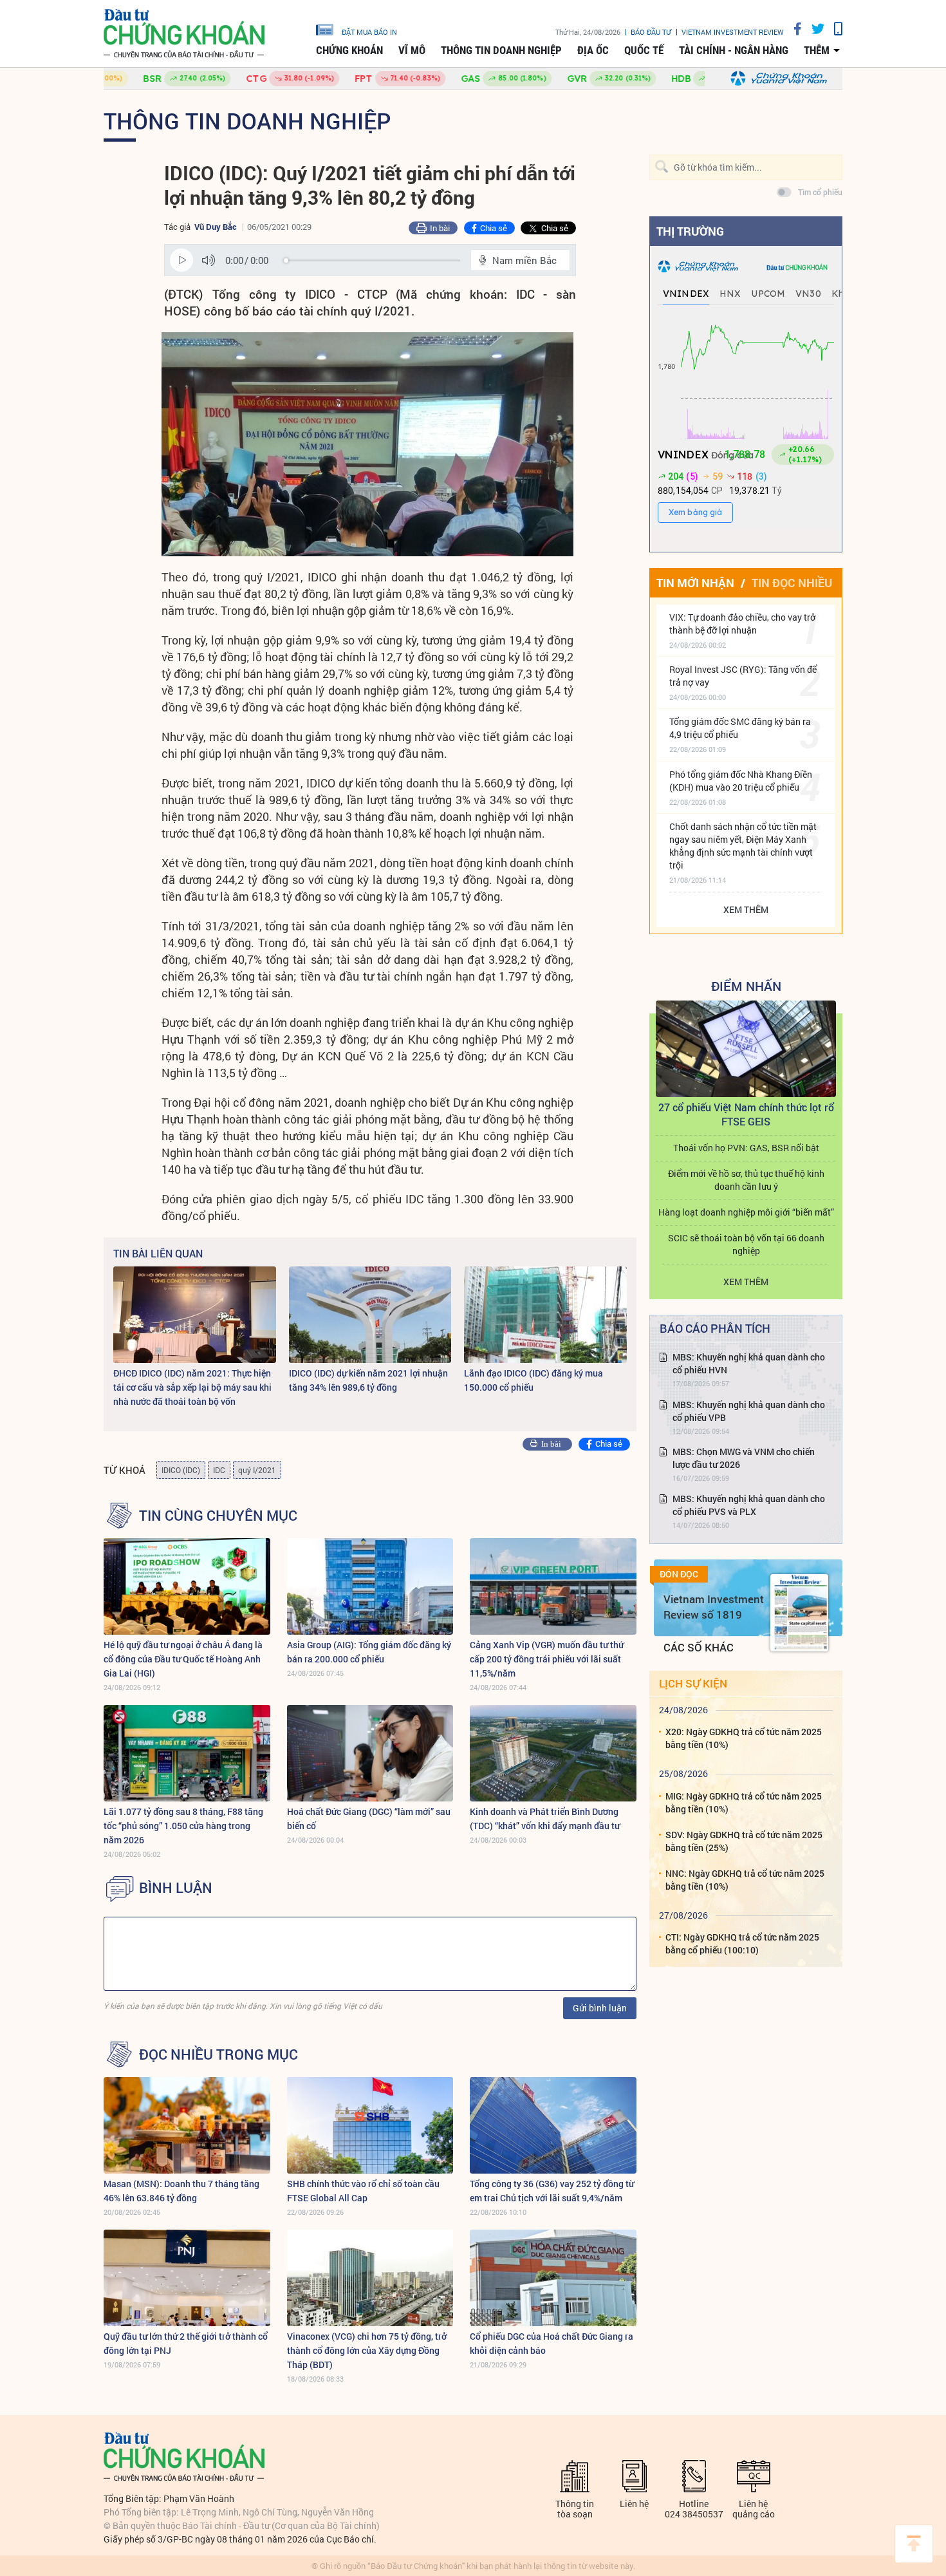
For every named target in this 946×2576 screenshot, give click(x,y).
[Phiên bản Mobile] (833, 29)
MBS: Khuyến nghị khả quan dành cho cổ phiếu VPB (749, 1411)
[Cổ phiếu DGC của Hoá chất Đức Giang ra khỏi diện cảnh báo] (553, 2278)
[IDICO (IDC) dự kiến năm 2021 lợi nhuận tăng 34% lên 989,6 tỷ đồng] (370, 1315)
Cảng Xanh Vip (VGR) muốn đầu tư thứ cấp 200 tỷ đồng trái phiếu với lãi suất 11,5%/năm (547, 1659)
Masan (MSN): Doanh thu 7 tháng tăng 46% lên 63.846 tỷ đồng (181, 2191)
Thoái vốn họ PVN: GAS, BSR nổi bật (746, 1148)
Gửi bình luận (600, 2008)
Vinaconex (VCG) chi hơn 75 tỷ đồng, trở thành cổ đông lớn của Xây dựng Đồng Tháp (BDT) (367, 2350)
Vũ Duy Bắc (216, 227)
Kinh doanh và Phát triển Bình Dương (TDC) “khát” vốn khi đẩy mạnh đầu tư (545, 1819)
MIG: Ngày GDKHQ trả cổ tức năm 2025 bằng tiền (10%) (744, 1802)
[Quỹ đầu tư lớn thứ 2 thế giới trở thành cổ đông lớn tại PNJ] (187, 2278)
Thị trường (690, 231)
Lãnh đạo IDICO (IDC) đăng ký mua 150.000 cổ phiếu (533, 1380)
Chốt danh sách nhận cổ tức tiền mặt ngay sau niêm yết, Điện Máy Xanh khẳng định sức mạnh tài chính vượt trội (743, 846)
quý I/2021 (257, 1470)
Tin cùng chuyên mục (218, 1516)
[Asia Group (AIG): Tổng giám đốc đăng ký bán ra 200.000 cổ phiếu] (370, 1586)
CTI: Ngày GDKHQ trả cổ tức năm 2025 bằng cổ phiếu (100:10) (742, 1943)
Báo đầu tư (651, 32)
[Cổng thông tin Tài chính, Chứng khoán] (184, 34)
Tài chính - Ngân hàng (734, 50)
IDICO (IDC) (181, 1470)
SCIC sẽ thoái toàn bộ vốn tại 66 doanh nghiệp (746, 1244)
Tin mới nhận (695, 583)
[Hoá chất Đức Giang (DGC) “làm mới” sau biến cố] (370, 1753)
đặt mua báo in (369, 32)
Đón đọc (679, 1574)
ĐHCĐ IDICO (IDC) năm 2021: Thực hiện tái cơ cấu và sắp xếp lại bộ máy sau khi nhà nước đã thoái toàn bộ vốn (192, 1387)
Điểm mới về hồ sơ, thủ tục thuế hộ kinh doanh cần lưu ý (746, 1180)
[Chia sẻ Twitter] (813, 29)
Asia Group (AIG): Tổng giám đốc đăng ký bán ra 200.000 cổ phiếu (369, 1652)
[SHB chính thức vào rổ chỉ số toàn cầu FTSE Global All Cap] (370, 2125)
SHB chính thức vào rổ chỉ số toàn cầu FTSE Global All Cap (363, 2191)
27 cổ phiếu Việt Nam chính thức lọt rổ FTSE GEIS (746, 1114)
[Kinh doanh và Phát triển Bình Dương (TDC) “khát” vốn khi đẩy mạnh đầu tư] (553, 1753)
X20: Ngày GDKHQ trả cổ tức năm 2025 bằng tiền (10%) (744, 1738)
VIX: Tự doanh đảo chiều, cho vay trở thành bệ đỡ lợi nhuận (742, 624)
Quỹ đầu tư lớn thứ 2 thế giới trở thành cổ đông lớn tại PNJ (186, 2343)
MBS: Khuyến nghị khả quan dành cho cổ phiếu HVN (749, 1363)
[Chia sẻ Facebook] (793, 29)
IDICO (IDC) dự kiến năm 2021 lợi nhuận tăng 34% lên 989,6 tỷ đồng (368, 1380)
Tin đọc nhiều (792, 583)
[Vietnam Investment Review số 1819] (799, 1613)
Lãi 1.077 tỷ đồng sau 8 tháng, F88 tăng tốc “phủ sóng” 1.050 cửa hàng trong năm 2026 (183, 1826)
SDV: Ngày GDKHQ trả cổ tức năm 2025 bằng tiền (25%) (744, 1841)
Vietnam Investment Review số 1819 (714, 1607)
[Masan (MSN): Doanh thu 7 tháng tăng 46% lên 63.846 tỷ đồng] (187, 2125)
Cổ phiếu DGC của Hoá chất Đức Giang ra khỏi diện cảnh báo (552, 2343)
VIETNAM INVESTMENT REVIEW (733, 32)
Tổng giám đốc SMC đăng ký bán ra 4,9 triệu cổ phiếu (740, 728)
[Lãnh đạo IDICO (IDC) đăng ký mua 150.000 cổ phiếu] (545, 1315)
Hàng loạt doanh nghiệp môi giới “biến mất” (746, 1212)
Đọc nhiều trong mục (218, 2054)
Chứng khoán (349, 50)
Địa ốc (593, 50)
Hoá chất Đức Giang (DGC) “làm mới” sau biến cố (369, 1819)
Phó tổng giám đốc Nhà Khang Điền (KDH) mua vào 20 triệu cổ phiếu (741, 781)
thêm (817, 50)
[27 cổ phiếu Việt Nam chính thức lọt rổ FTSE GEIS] (746, 1049)
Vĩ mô (412, 50)
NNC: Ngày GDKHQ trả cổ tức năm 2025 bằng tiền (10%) (745, 1880)
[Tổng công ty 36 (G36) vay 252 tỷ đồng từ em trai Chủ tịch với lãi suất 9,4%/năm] (553, 2125)
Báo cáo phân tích (715, 1328)
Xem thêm (746, 909)
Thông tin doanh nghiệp (501, 50)
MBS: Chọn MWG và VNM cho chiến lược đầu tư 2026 (744, 1458)
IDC (219, 1470)
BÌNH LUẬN (176, 1888)
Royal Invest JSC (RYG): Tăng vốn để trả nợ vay (743, 676)
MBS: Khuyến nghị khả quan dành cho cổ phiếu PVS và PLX (749, 1505)
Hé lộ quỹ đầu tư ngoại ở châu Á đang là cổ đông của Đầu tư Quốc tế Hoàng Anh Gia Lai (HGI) (183, 1659)
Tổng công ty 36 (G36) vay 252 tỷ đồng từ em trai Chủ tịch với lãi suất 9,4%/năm (552, 2191)
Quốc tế (644, 50)
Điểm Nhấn (746, 986)
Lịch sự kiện (693, 1683)
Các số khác (699, 1647)
